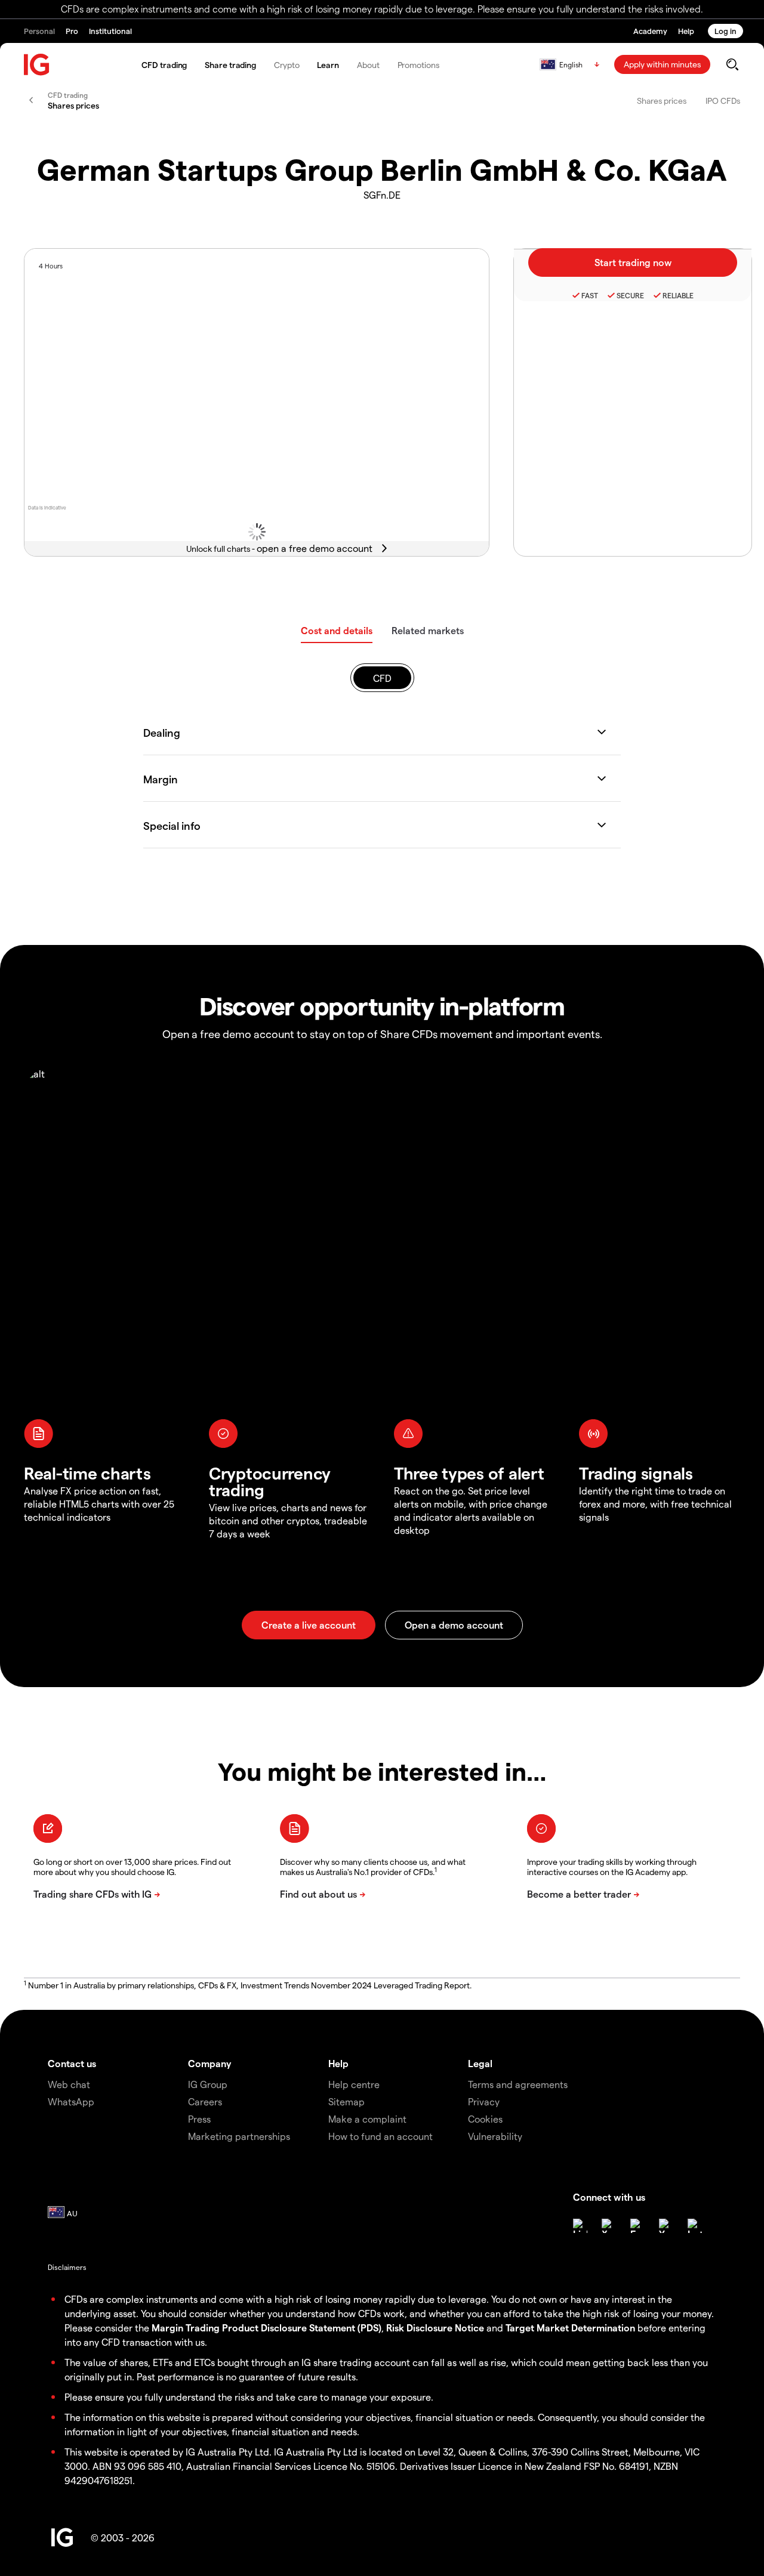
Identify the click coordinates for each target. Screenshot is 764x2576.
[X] (609, 2226)
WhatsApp (71, 2101)
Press (199, 2119)
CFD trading (164, 65)
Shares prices (662, 101)
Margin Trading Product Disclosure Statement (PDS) (267, 2328)
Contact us (72, 2063)
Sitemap (346, 2101)
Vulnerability (495, 2136)
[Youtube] (666, 2226)
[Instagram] (695, 2226)
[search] (732, 64)
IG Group (208, 2084)
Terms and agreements (518, 2084)
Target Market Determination (570, 2328)
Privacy (484, 2101)
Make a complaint (367, 2119)
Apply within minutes (662, 64)
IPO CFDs (723, 101)
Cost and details (337, 630)
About (368, 65)
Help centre (354, 2084)
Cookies (485, 2119)
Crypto (286, 65)
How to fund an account (381, 2136)
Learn (328, 65)
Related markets (428, 630)
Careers (205, 2101)
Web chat (69, 2084)
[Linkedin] (580, 2226)
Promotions (418, 65)
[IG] (37, 65)
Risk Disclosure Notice (435, 2328)
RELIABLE (678, 295)
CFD (382, 678)
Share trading (230, 65)
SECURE (630, 295)
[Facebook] (637, 2226)
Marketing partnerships (239, 2136)
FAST (590, 295)
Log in (726, 31)
